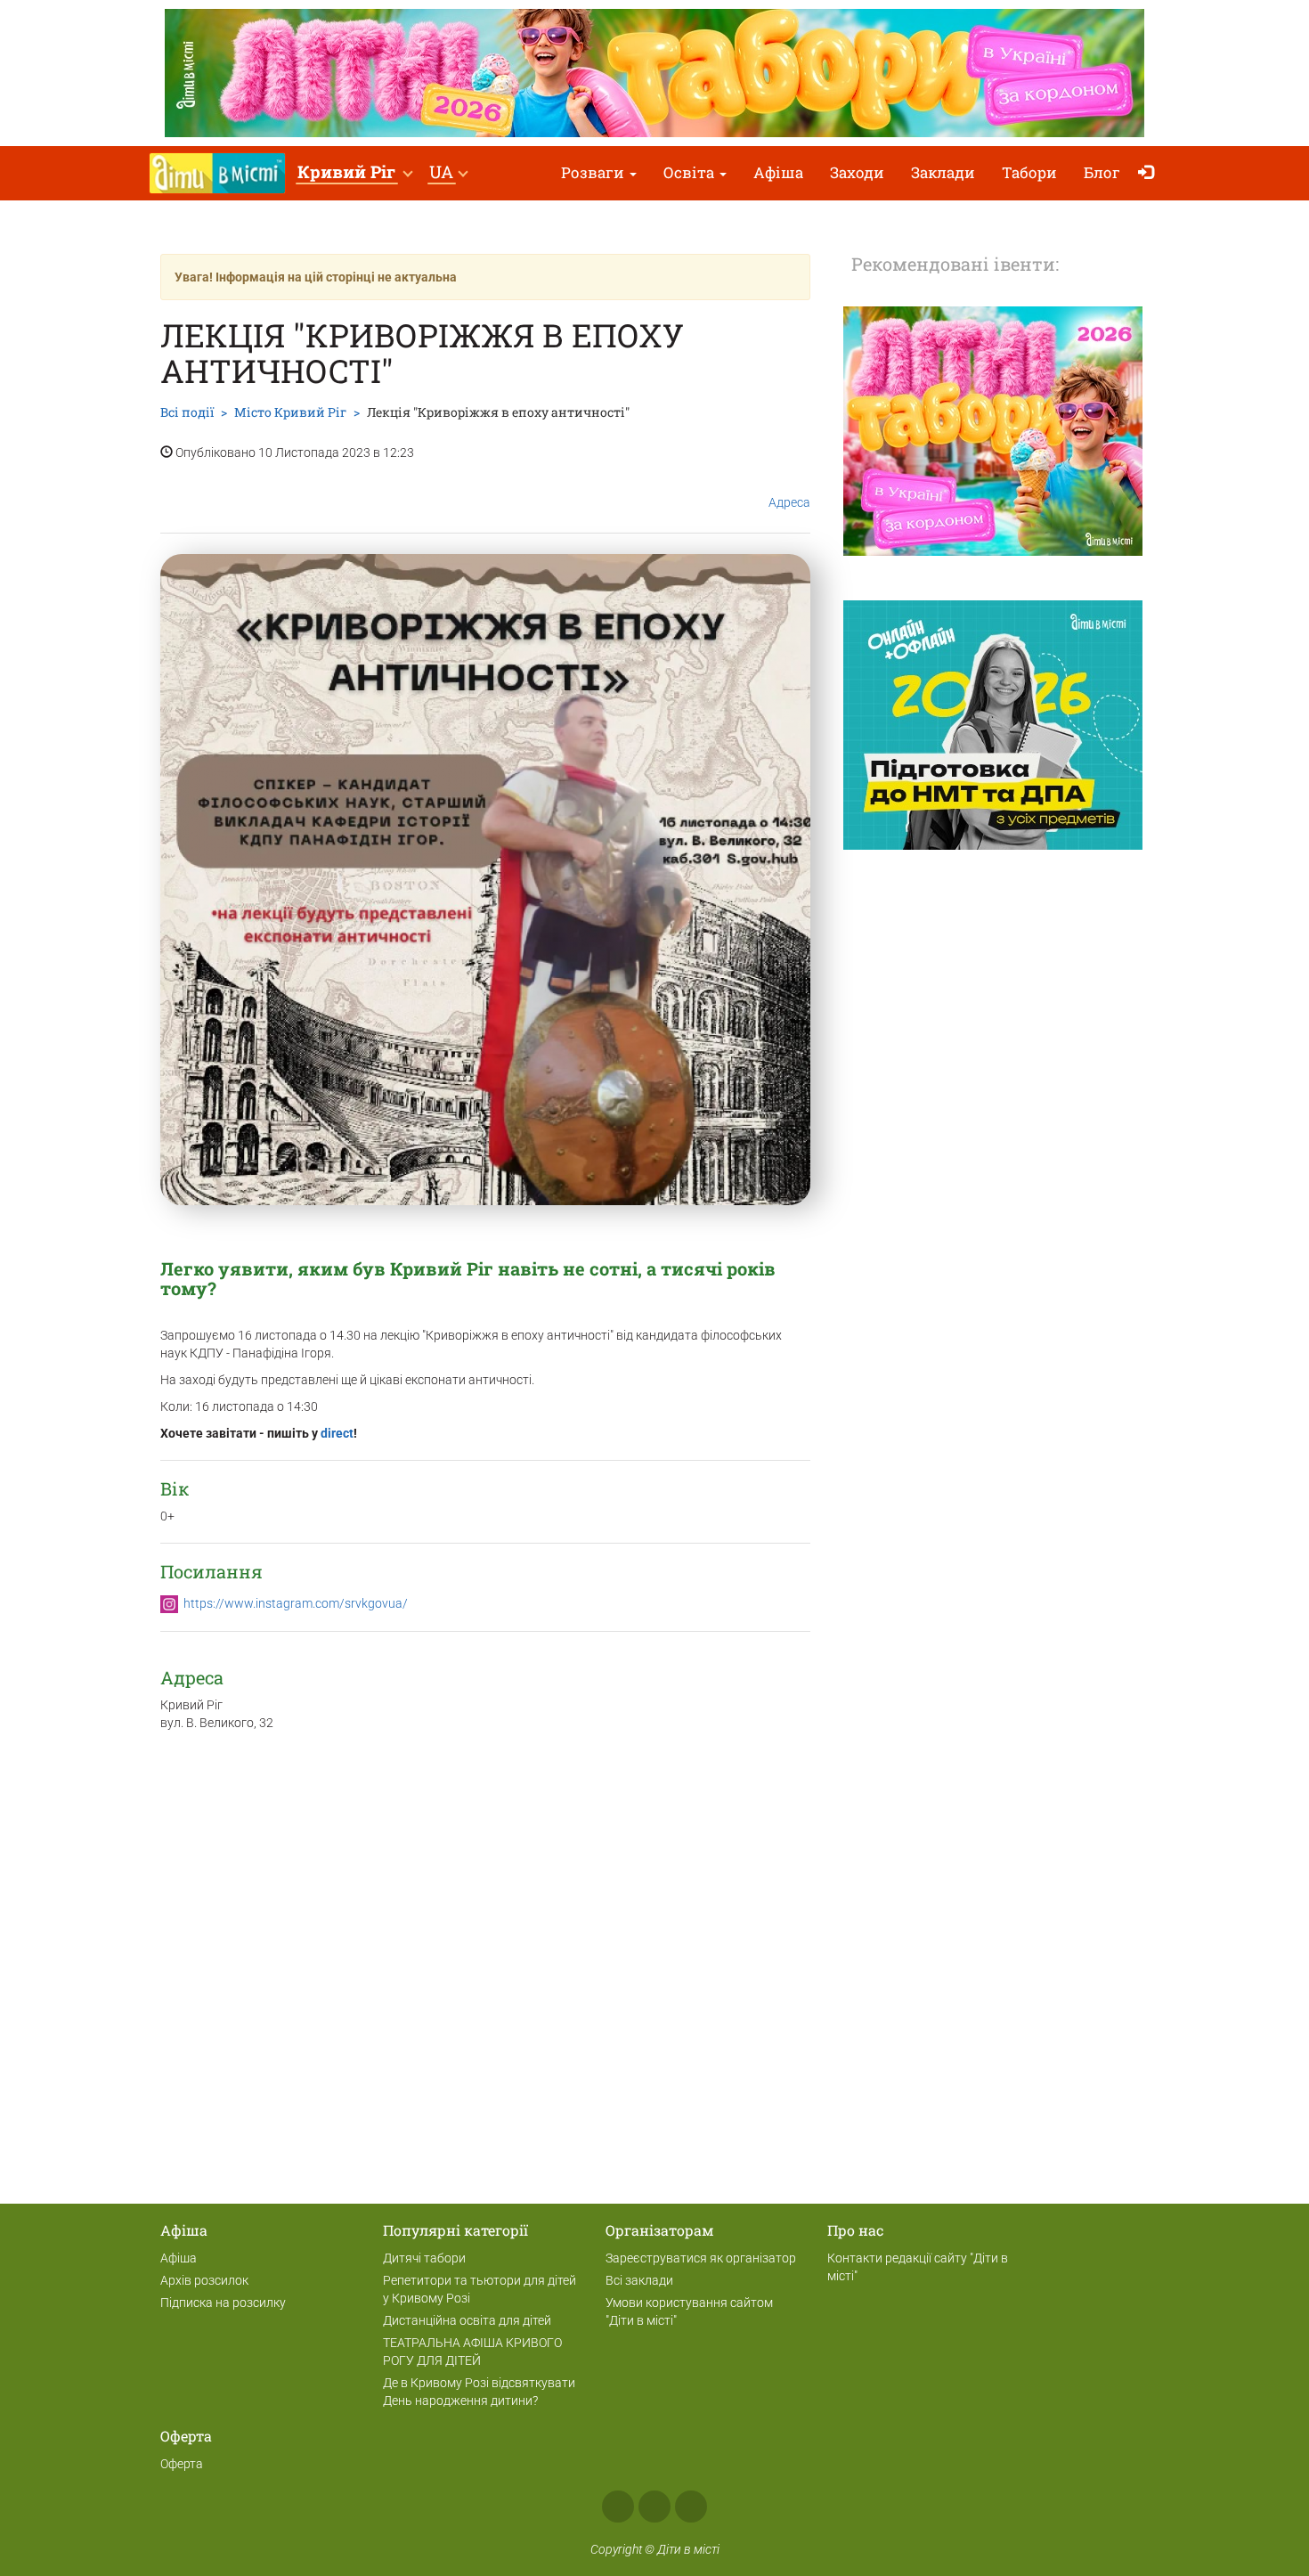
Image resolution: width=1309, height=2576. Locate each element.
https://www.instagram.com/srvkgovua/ (296, 1603)
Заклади (943, 172)
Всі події (187, 412)
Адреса (789, 502)
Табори (1029, 172)
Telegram (691, 2507)
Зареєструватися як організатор (701, 2258)
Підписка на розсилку (223, 2303)
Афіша (778, 172)
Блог (1102, 172)
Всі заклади (639, 2280)
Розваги (594, 172)
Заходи (857, 172)
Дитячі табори (424, 2258)
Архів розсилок (204, 2280)
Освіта (691, 172)
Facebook (618, 2507)
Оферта (182, 2464)
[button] (354, 173)
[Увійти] (1150, 173)
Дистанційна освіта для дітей (467, 2320)
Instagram (654, 2507)
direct (337, 1433)
